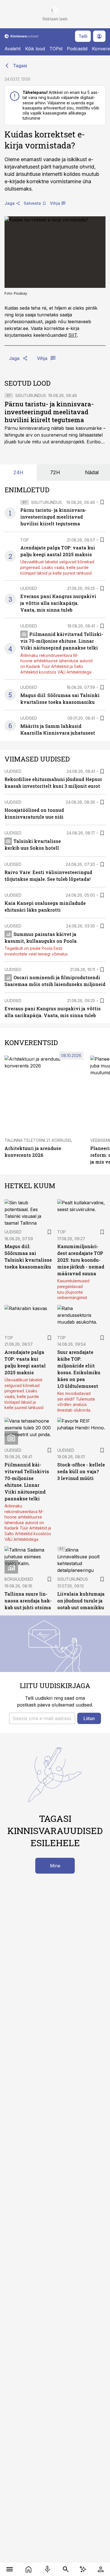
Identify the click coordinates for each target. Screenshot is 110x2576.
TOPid (56, 49)
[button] (42, 1718)
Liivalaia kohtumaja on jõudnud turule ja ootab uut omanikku (81, 1601)
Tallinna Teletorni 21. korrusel (38, 1140)
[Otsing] (66, 2569)
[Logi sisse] (101, 2569)
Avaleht (13, 49)
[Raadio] (47, 2569)
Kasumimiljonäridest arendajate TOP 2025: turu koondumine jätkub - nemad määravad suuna (81, 1260)
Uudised (29, 588)
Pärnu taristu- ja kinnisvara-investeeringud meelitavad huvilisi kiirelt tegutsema (49, 412)
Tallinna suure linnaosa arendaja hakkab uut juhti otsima (28, 1601)
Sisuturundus (31, 395)
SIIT (73, 335)
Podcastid (77, 49)
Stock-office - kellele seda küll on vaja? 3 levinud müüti (81, 1471)
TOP (25, 540)
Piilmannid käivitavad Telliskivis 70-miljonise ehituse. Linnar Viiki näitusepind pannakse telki (62, 641)
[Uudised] (28, 2569)
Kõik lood (35, 49)
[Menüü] (9, 2569)
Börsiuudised (19, 1579)
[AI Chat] (83, 2569)
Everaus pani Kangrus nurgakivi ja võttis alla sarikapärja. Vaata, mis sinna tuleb (58, 603)
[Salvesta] (102, 502)
